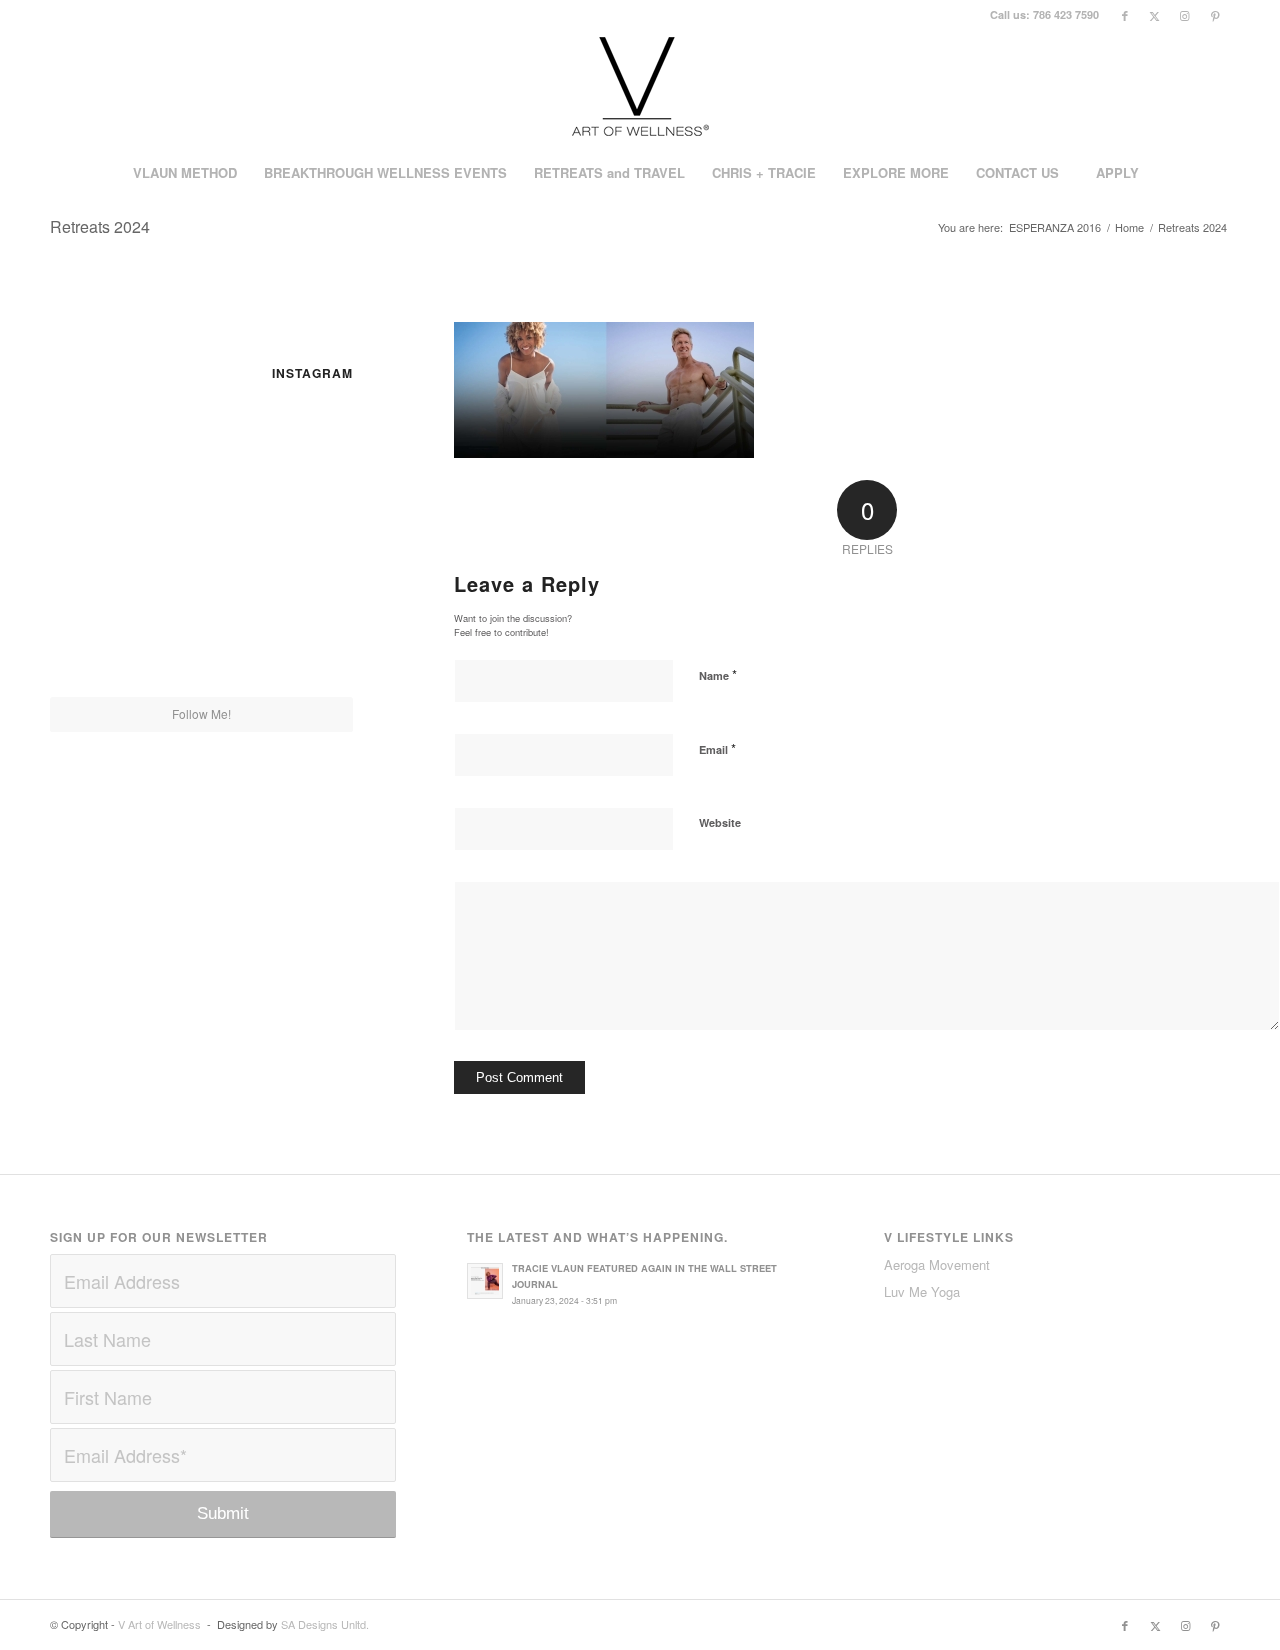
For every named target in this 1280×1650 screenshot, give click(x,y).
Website (720, 822)
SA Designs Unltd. (325, 1624)
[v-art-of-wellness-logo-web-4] (640, 89)
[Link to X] (1154, 15)
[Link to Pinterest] (1215, 15)
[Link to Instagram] (1184, 15)
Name (718, 674)
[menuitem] (184, 173)
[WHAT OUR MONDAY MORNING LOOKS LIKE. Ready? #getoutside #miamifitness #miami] (99, 541)
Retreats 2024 (100, 226)
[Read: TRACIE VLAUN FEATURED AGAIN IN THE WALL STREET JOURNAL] (485, 1281)
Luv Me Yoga (922, 1291)
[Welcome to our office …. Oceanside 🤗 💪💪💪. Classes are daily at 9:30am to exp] (99, 437)
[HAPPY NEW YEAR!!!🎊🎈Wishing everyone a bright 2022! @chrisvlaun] (304, 541)
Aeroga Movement (937, 1264)
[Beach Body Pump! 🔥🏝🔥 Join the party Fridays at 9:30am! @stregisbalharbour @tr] (304, 645)
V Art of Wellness (159, 1624)
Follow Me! (201, 713)
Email (717, 748)
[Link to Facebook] (1124, 15)
